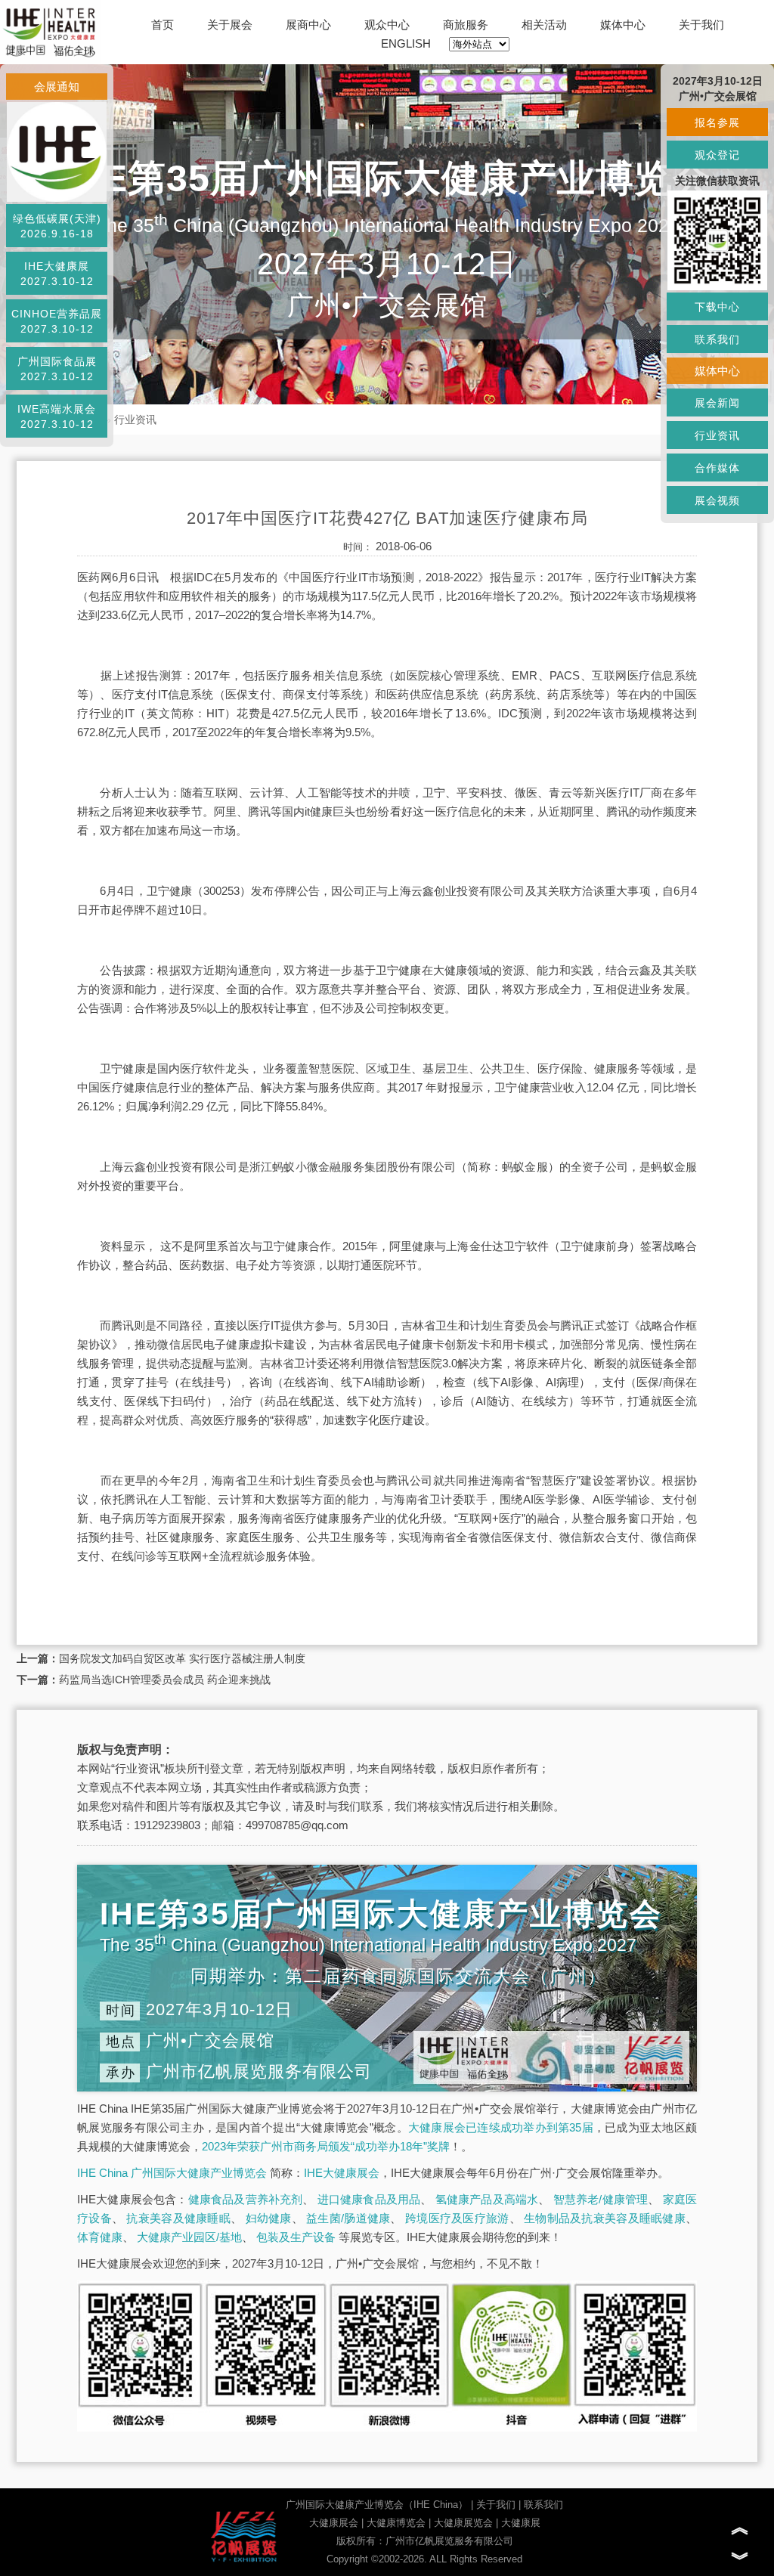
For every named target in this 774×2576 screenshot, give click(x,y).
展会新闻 (717, 403)
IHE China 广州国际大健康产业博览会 (172, 2173)
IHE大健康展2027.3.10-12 (57, 274)
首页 (163, 25)
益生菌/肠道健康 (348, 2218)
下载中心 (717, 307)
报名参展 (717, 122)
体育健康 (100, 2237)
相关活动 (544, 25)
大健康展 (521, 2523)
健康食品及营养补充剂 (246, 2199)
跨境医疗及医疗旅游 (457, 2218)
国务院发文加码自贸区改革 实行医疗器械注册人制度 (182, 1658)
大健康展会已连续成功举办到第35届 (501, 2127)
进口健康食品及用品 (369, 2199)
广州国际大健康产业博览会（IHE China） (377, 2505)
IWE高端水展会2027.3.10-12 (57, 416)
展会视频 (717, 500)
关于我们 (701, 25)
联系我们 (543, 2505)
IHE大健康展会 (342, 2173)
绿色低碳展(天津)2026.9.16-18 (57, 226)
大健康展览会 (463, 2523)
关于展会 (230, 25)
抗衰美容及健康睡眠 (178, 2218)
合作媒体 (717, 468)
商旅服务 (466, 25)
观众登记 (717, 155)
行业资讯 (135, 420)
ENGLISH (406, 43)
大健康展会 (334, 2523)
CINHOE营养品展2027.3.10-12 (57, 321)
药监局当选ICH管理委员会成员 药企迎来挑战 (165, 1680)
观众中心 (387, 25)
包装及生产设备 (296, 2237)
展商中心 (308, 25)
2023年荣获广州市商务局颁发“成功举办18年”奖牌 (326, 2146)
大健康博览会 (396, 2523)
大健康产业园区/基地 (189, 2237)
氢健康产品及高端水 (487, 2199)
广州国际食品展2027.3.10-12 (57, 369)
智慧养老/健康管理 (601, 2199)
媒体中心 (623, 25)
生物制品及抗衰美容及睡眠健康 (605, 2218)
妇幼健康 (269, 2218)
